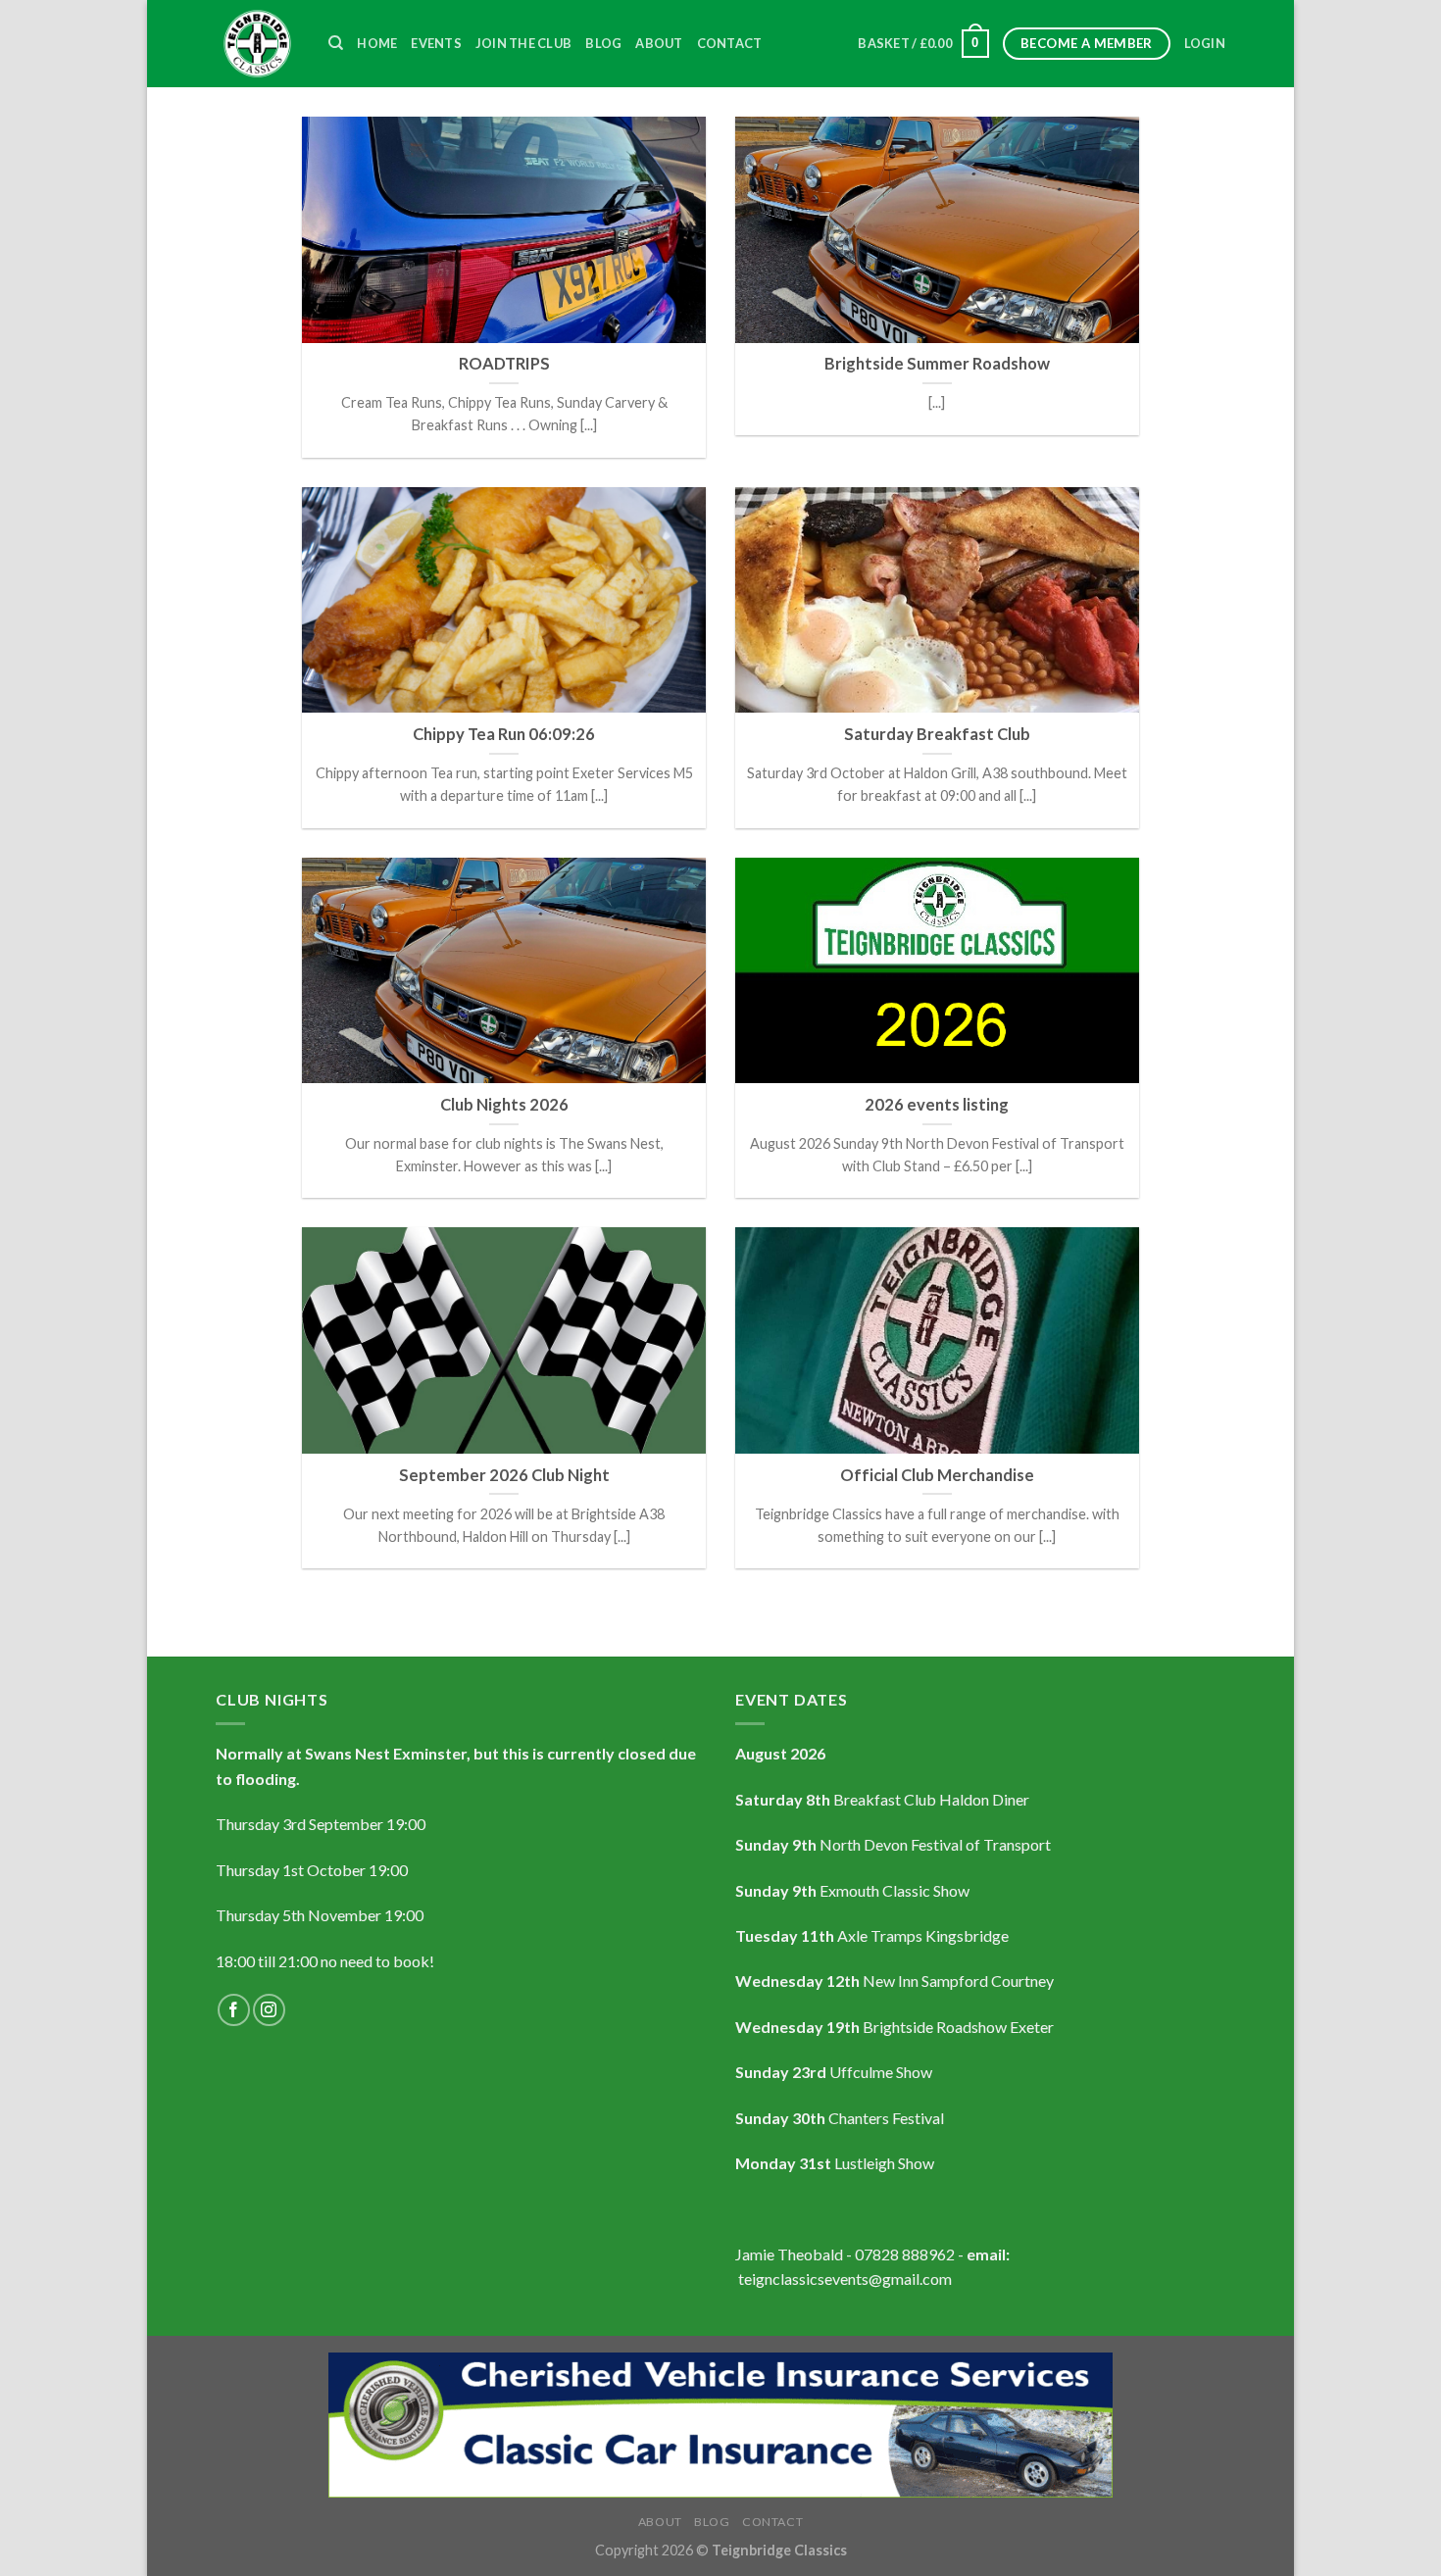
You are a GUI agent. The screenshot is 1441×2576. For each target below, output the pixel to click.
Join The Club (523, 43)
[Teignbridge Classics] (257, 44)
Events (436, 43)
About (659, 43)
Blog (603, 43)
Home (377, 43)
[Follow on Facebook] (234, 2010)
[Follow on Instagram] (269, 2010)
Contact (730, 43)
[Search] (336, 43)
